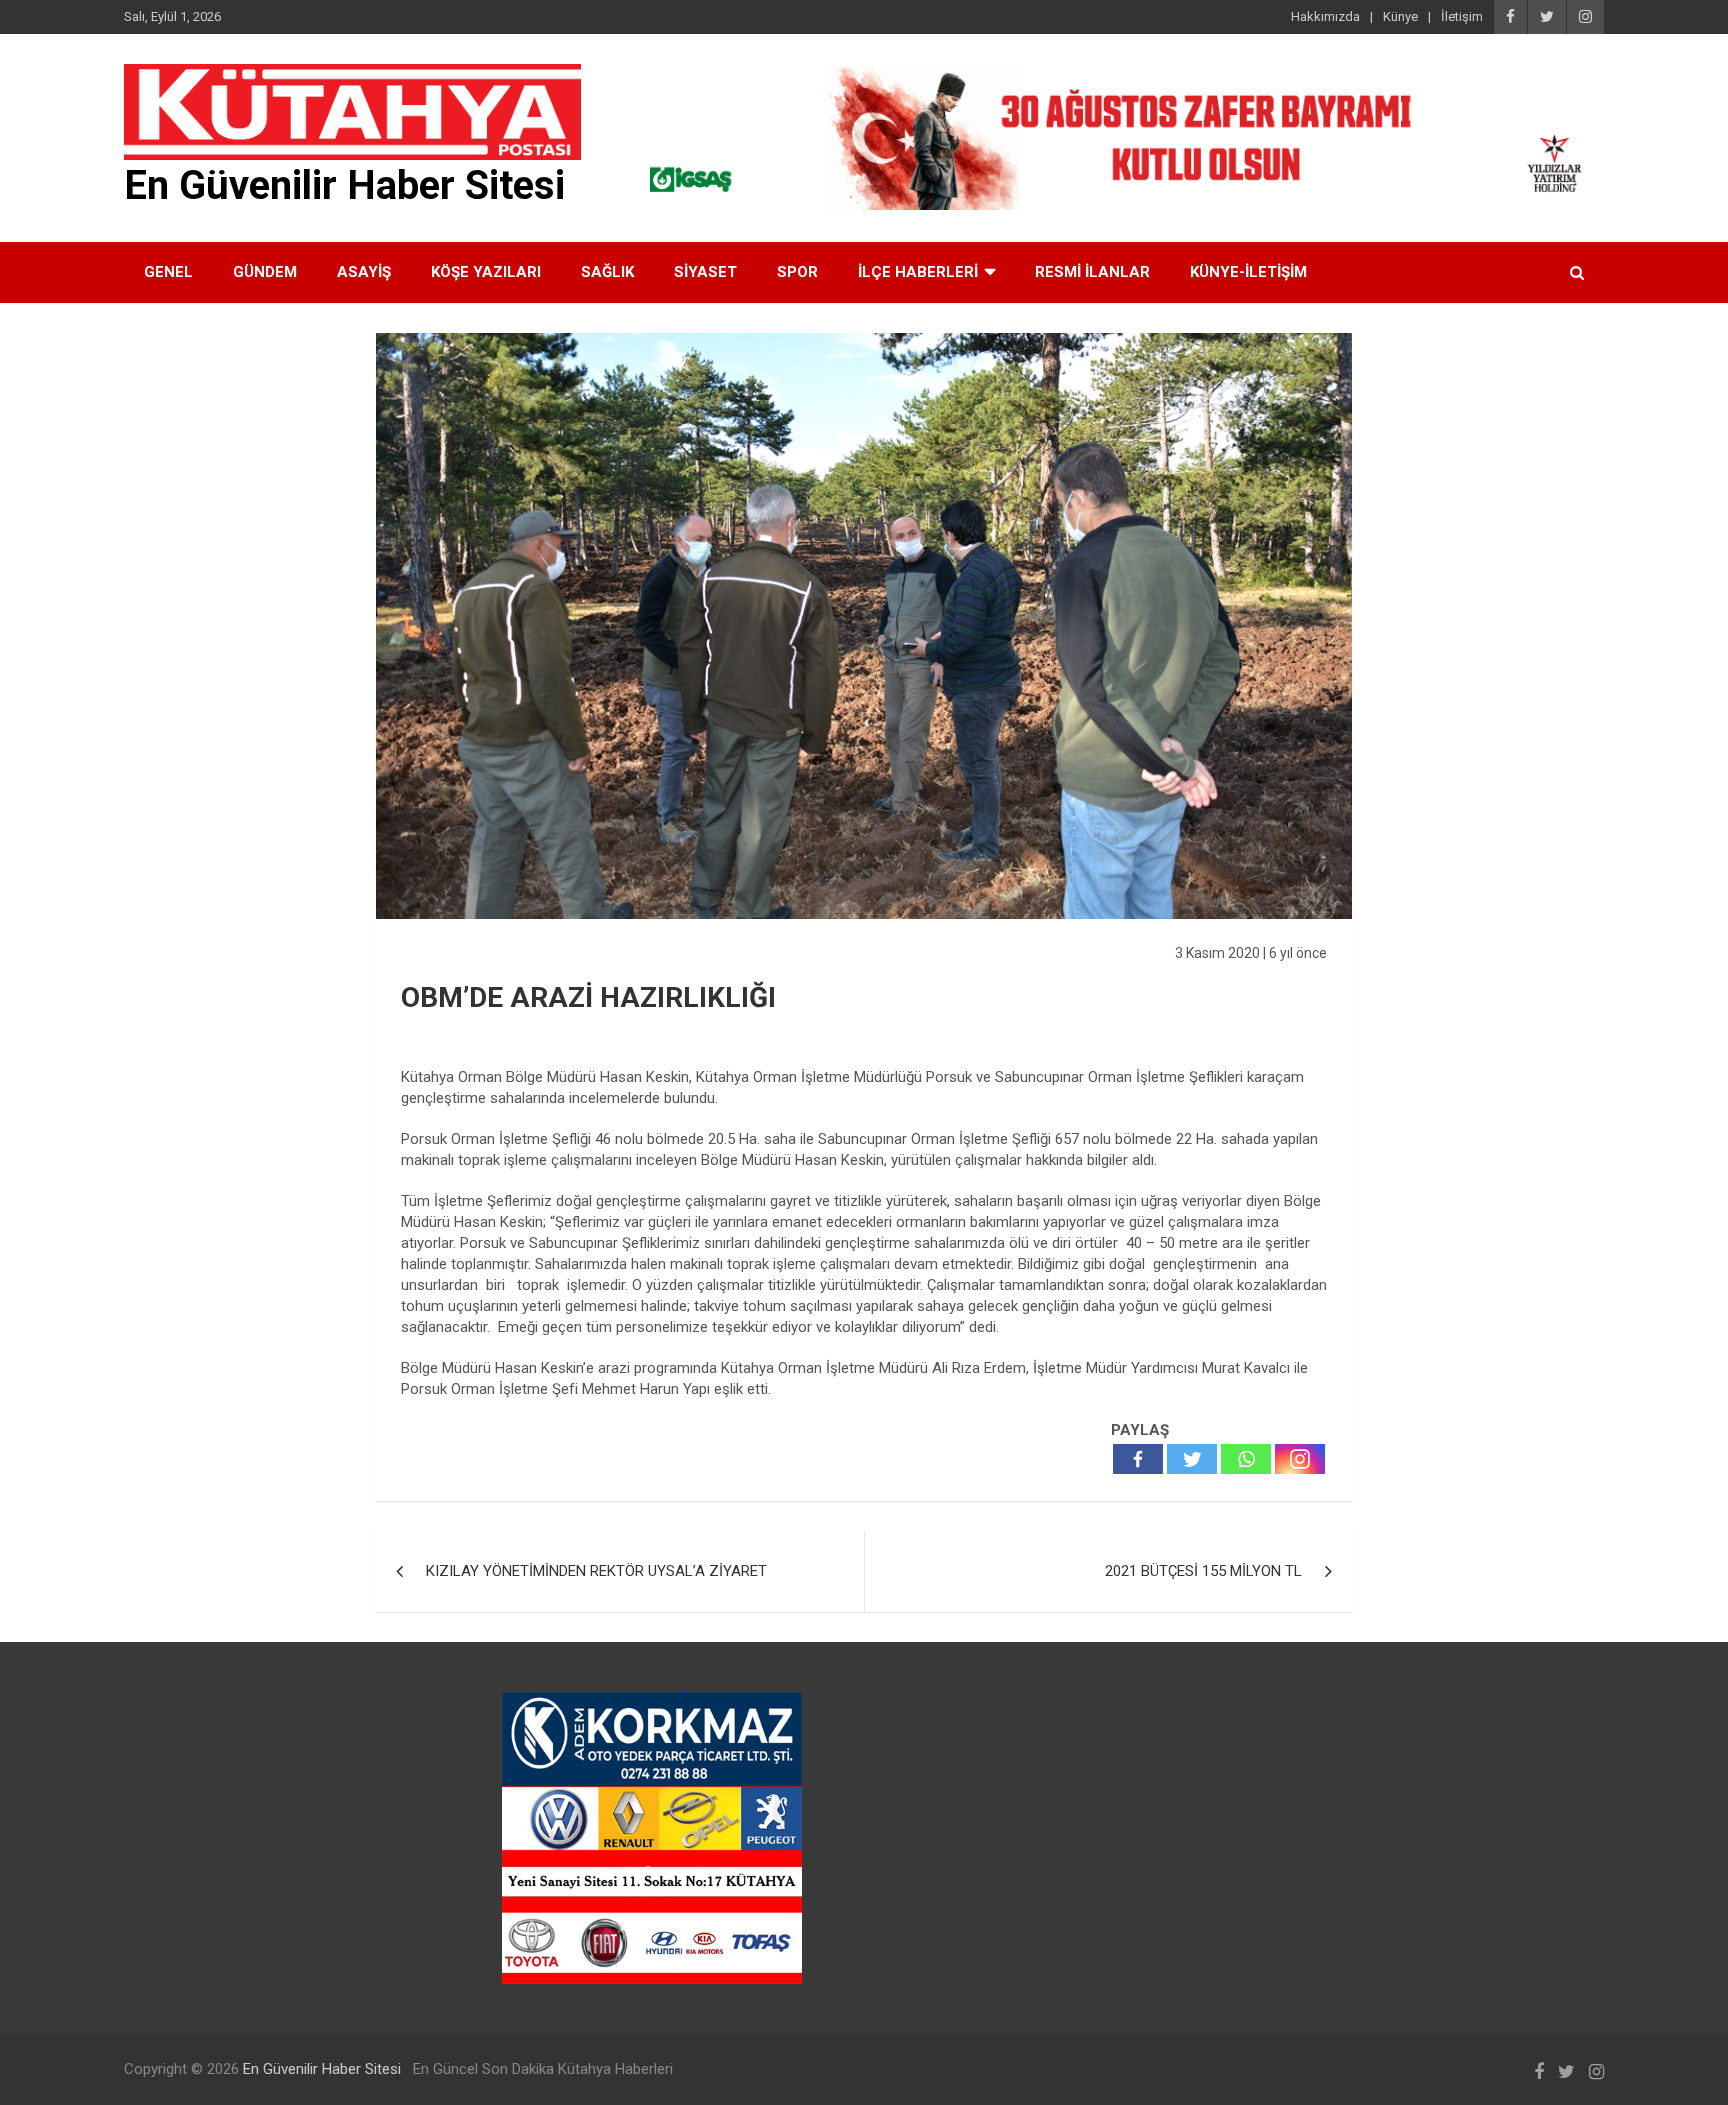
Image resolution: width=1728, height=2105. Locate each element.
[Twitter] (1192, 1459)
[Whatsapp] (1246, 1459)
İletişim (1462, 16)
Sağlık (607, 272)
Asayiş (364, 272)
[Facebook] (1138, 1459)
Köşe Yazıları (486, 272)
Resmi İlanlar (1092, 272)
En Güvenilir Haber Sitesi (344, 185)
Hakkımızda (1325, 16)
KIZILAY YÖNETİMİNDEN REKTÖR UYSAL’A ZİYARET (596, 1571)
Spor (797, 272)
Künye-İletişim (1248, 272)
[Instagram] (1300, 1459)
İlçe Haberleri (918, 272)
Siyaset (705, 272)
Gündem (265, 272)
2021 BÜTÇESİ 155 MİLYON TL (1203, 1571)
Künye (1400, 16)
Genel (168, 272)
